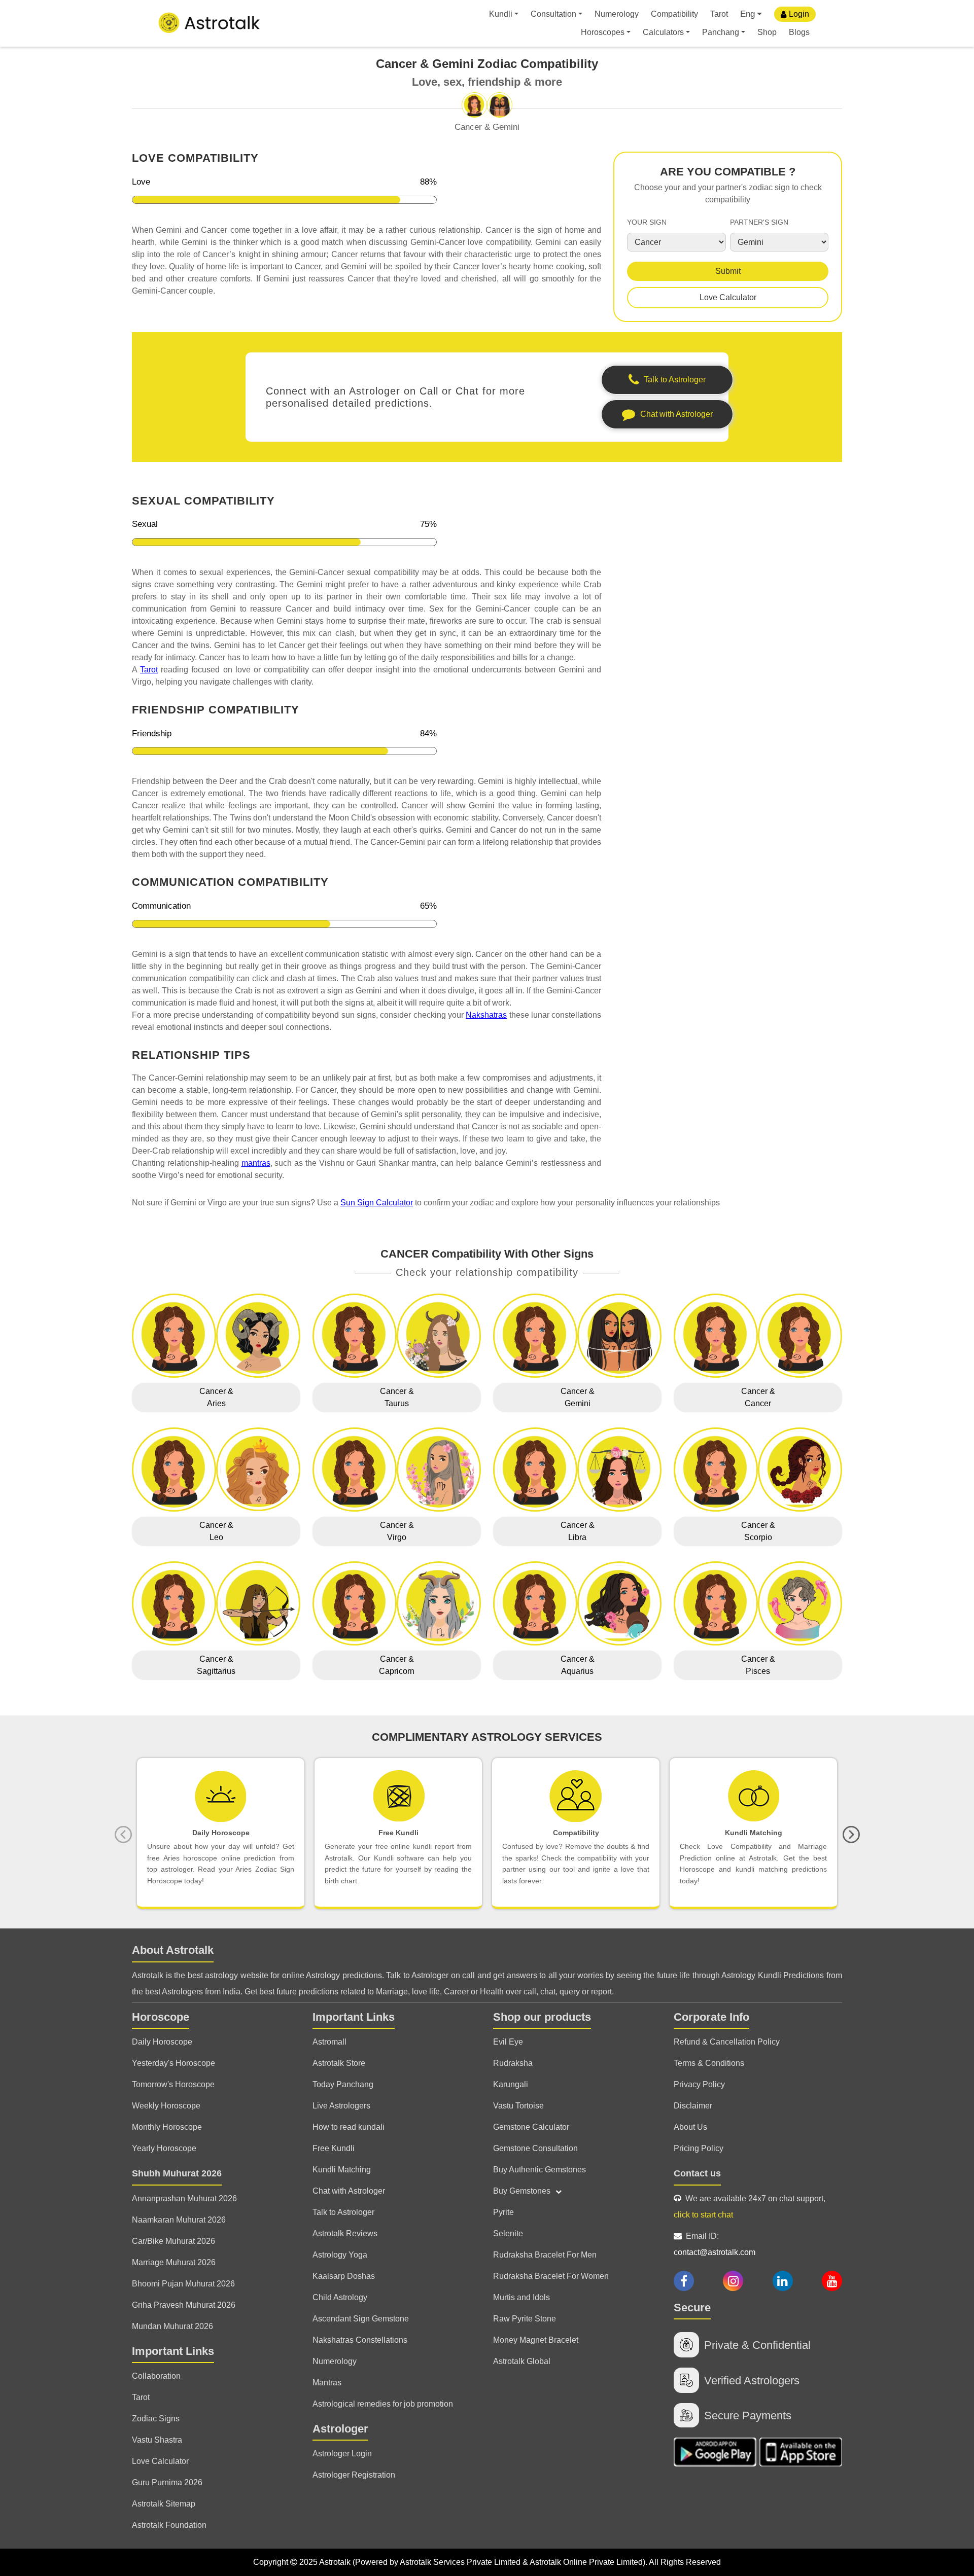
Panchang (721, 32)
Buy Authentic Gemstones (540, 2170)
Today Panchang (343, 2084)
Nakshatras (486, 1015)
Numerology (617, 14)
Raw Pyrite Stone (525, 2319)
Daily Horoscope (162, 2042)
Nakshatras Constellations (360, 2340)
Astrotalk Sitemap (164, 2504)
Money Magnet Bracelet (536, 2340)
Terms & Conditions (709, 2063)
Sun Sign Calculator (377, 1203)
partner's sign (759, 222)
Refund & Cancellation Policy (727, 2042)
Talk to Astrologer (343, 2212)
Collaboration (156, 2376)
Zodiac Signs (156, 2419)
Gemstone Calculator (531, 2127)
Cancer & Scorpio (758, 1531)
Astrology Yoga (340, 2255)
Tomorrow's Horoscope (173, 2084)
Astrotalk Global (522, 2361)
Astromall (329, 2042)
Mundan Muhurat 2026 (172, 2326)
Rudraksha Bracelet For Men (545, 2255)
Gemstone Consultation (535, 2148)
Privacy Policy (699, 2084)
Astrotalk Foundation (169, 2525)
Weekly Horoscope (166, 2106)
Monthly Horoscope (167, 2127)
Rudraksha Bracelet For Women (551, 2276)
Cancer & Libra (578, 1531)
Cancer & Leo (216, 1531)
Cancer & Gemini (578, 1397)
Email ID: (715, 2244)
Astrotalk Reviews (345, 2233)
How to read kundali (349, 2127)
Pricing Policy (699, 2148)
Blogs (799, 32)
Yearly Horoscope (164, 2148)
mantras (256, 1163)
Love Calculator (728, 297)
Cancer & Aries (216, 1397)
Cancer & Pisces (758, 1665)
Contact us (697, 2173)
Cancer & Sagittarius (216, 1665)
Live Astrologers (341, 2106)
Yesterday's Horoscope (173, 2063)
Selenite (508, 2233)
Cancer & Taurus (397, 1397)
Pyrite (503, 2212)
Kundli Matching (342, 2170)
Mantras (327, 2383)
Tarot (719, 14)
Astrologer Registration (354, 2475)
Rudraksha (513, 2063)
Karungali (511, 2084)
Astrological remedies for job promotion (383, 2404)
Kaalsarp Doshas (344, 2276)
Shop (767, 32)
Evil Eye (508, 2042)
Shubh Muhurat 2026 (177, 2173)
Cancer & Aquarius (578, 1665)
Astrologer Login (342, 2454)
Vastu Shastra (157, 2440)
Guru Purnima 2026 (167, 2482)
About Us (690, 2127)
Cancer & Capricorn (397, 1665)
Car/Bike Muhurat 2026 (173, 2241)
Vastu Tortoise (518, 2106)
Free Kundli (334, 2148)
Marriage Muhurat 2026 (174, 2262)
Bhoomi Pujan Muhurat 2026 (183, 2284)
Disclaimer (693, 2106)
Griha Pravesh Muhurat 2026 (184, 2305)
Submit (728, 271)
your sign (647, 222)
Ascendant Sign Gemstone (361, 2319)
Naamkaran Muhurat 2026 (179, 2220)
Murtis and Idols (521, 2297)
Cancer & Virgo (397, 1531)
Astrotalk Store (339, 2063)
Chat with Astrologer (349, 2191)
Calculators (663, 32)
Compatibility (674, 14)
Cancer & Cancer (758, 1397)
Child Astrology (340, 2297)
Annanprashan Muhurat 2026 (184, 2198)
